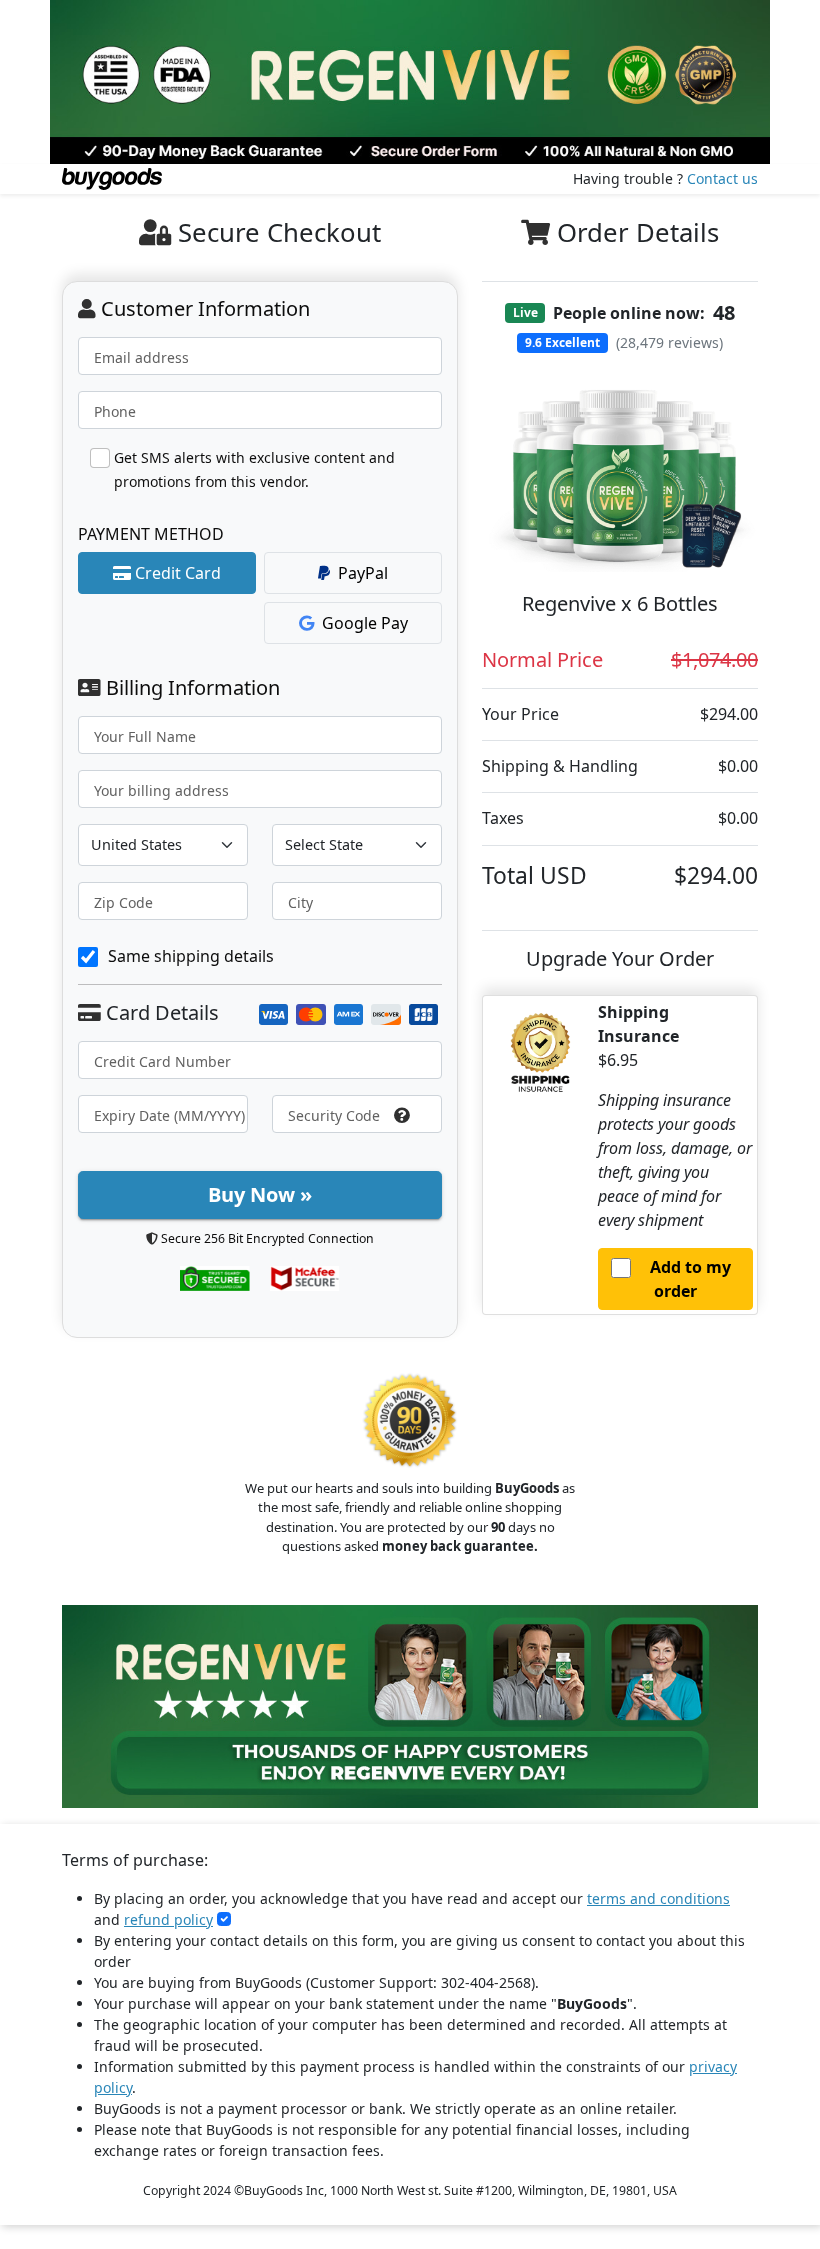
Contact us (722, 178)
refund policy (168, 1919)
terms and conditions (658, 1898)
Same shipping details (191, 956)
